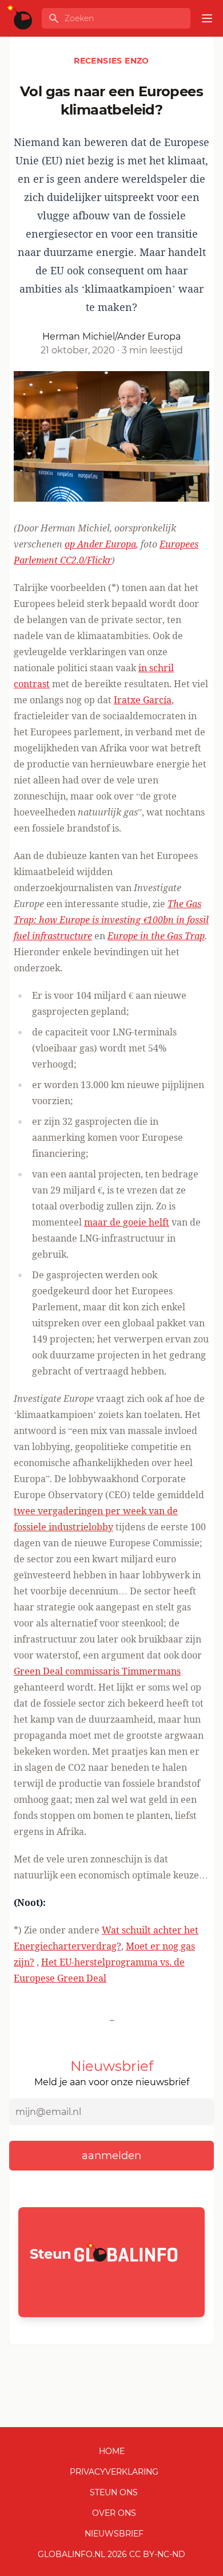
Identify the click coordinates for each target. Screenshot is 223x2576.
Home (112, 2451)
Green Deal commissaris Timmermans (97, 1671)
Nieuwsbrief (114, 2534)
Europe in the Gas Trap (156, 936)
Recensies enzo (111, 61)
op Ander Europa (100, 544)
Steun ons (114, 2492)
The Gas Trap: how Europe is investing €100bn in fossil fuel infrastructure (111, 920)
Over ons (114, 2513)
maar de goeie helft (127, 1222)
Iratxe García (143, 700)
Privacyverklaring (114, 2472)
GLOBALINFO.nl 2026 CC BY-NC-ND (111, 2554)
